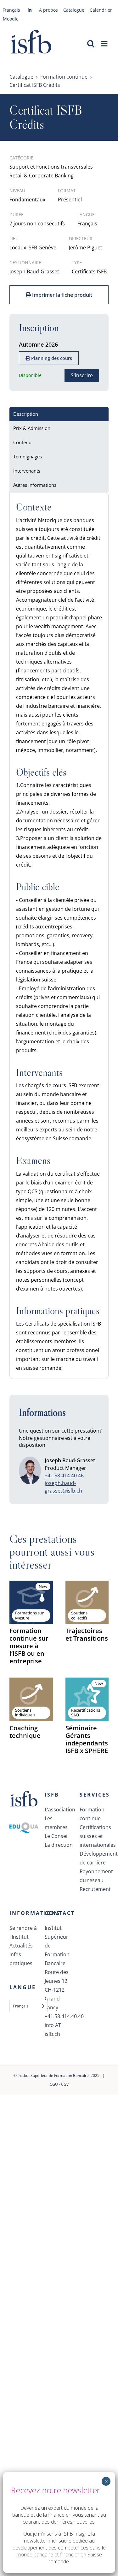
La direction (59, 1845)
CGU (54, 2084)
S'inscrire (82, 375)
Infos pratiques (21, 1959)
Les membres (56, 1823)
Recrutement (94, 1889)
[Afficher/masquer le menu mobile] (105, 43)
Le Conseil (57, 1836)
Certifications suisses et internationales (94, 1836)
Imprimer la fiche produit (62, 295)
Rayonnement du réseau (94, 1876)
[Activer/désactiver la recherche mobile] (91, 43)
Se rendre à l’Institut (23, 1932)
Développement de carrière (94, 1858)
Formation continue (64, 77)
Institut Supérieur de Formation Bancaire (53, 2075)
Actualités (21, 1946)
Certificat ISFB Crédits (35, 85)
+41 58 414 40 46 (64, 1476)
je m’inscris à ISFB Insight (61, 2534)
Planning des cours (51, 358)
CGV (65, 2084)
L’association (59, 1810)
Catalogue (21, 77)
